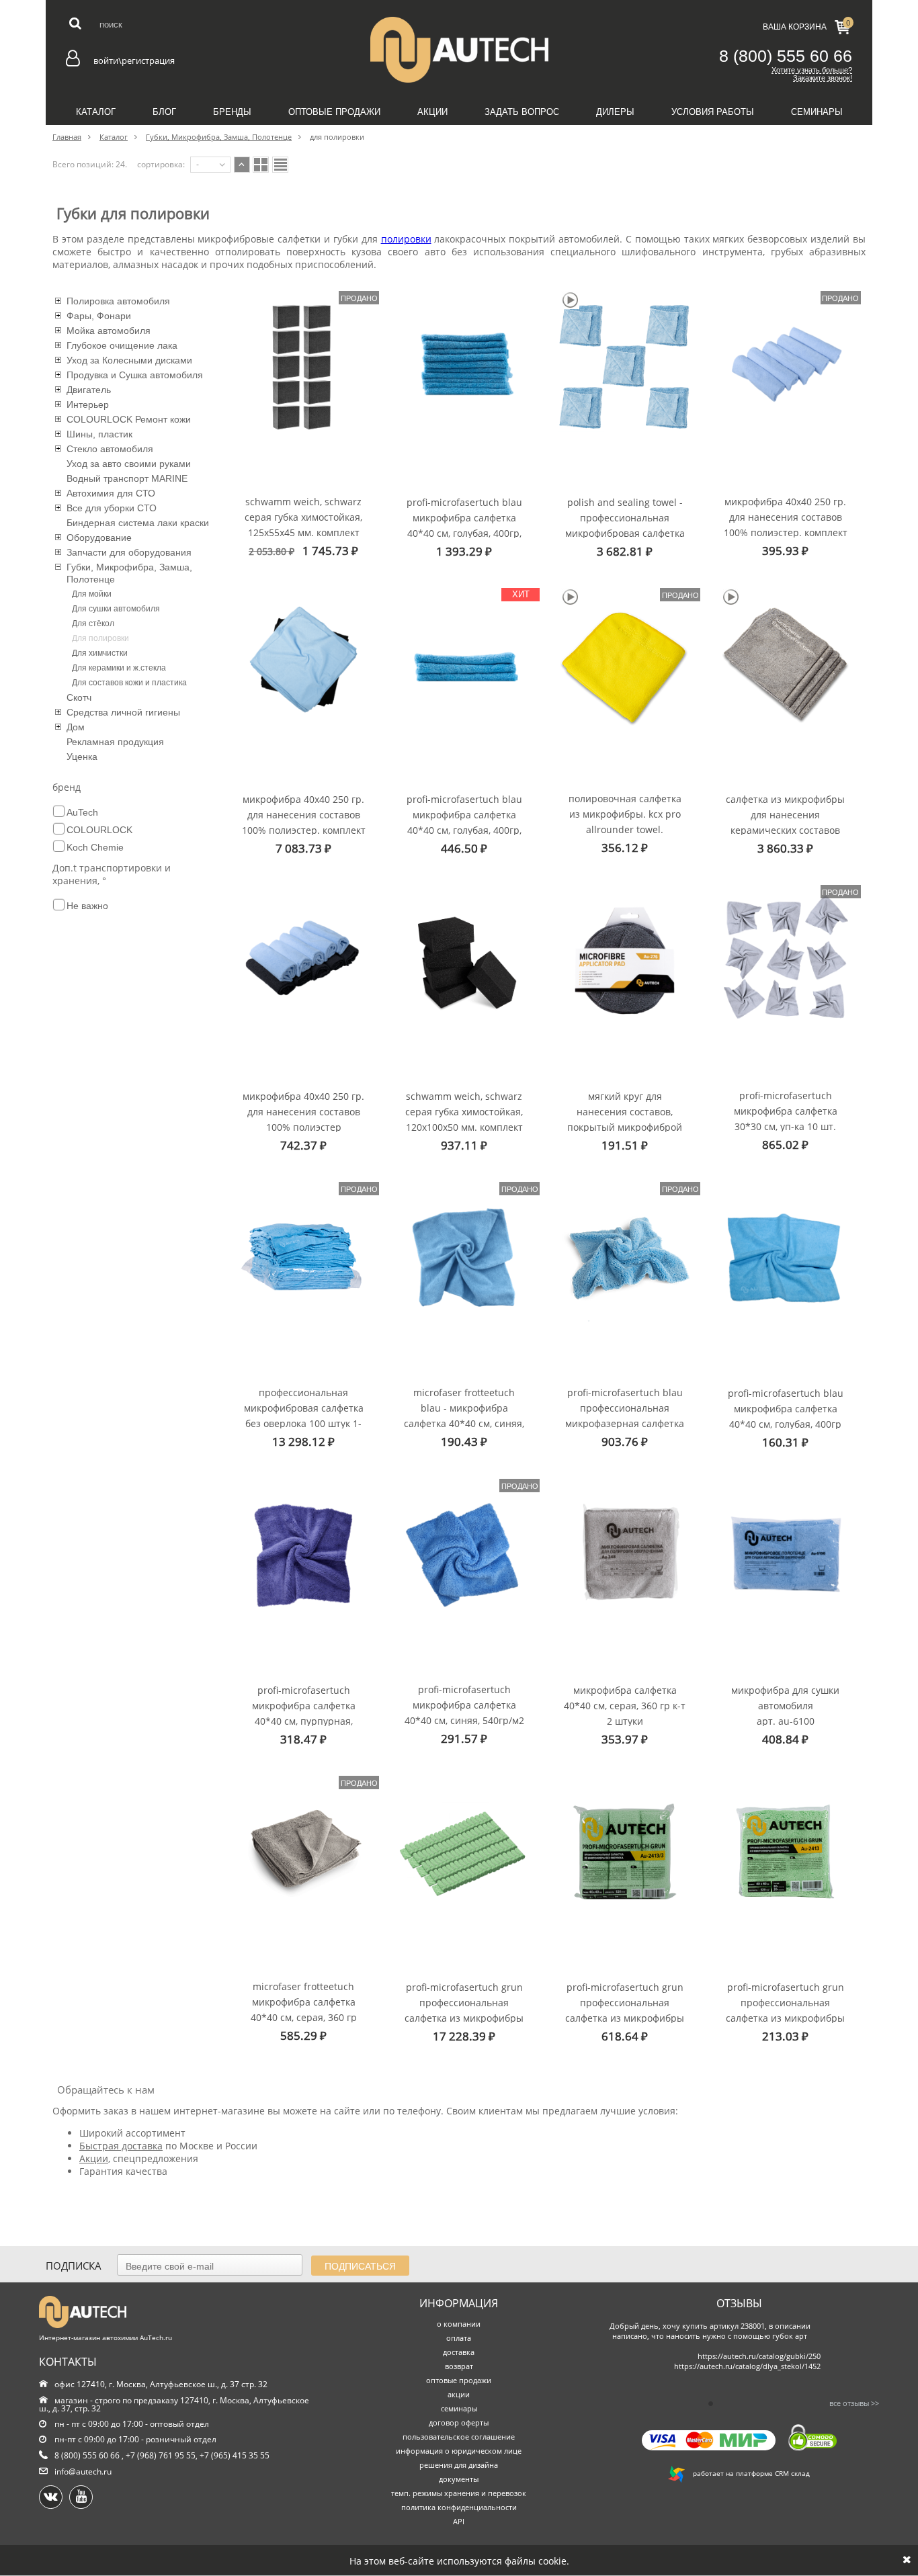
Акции (432, 112)
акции (459, 2394)
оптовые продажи (459, 2380)
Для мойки (92, 594)
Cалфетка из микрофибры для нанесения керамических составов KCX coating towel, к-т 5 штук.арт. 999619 (785, 814)
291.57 (464, 1738)
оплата (459, 2338)
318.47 (303, 1739)
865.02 (785, 1145)
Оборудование (99, 538)
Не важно (87, 906)
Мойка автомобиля (109, 331)
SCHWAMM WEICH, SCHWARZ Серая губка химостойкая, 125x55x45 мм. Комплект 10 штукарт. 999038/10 (303, 516)
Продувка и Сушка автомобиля (135, 375)
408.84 (785, 1739)
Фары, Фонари (99, 316)
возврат (459, 2366)
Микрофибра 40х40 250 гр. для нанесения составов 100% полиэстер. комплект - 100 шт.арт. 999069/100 (304, 814)
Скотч (79, 697)
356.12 (625, 848)
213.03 (785, 2036)
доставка (459, 2352)
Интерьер (88, 404)
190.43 (464, 1442)
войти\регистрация (134, 60)
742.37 (303, 1145)
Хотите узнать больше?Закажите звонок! (812, 74)
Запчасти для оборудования (129, 552)
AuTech (82, 812)
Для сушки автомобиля (116, 609)
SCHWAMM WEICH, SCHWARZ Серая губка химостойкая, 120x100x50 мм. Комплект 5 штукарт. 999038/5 (464, 1111)
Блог (164, 112)
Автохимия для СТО (111, 493)
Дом (76, 727)
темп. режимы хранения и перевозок (459, 2493)
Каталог (96, 112)
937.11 (464, 1145)
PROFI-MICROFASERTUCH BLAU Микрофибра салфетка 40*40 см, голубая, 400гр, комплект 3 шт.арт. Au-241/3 (464, 814)
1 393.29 (464, 551)
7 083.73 (303, 848)
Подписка (74, 2266)
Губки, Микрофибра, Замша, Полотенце (129, 573)
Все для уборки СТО (112, 508)
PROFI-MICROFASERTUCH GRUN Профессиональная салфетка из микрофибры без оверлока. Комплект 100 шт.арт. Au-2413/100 (464, 2002)
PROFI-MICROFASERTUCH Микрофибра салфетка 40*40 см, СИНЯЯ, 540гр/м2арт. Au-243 (464, 1704)
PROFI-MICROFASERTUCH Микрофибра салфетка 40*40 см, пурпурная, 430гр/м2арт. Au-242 (304, 1705)
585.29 (303, 2035)
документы (459, 2479)
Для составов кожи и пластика (129, 683)
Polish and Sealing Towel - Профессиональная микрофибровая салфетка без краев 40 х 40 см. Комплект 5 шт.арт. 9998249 (625, 517)
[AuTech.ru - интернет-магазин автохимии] (459, 50)
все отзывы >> (854, 2403)
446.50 (464, 848)
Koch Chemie (95, 847)
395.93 (785, 551)
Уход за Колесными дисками (129, 360)
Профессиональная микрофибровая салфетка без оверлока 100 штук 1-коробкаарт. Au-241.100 (304, 1407)
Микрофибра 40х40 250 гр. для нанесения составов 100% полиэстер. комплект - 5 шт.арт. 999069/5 (786, 516)
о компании (459, 2324)
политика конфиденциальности (459, 2507)
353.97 (625, 1739)
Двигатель (89, 390)
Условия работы (713, 112)
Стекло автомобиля (110, 449)
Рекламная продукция (115, 742)
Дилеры (615, 112)
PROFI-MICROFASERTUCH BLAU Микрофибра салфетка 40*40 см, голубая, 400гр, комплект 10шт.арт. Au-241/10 (464, 517)
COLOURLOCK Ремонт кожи (129, 419)
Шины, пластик (99, 434)
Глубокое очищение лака (122, 345)
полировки (406, 239)
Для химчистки (100, 653)
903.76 (625, 1442)
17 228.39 (464, 2036)
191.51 (625, 1145)
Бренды (232, 112)
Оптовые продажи (334, 112)
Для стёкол (93, 624)
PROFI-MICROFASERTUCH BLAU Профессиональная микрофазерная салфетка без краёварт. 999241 (625, 1407)
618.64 (625, 2036)
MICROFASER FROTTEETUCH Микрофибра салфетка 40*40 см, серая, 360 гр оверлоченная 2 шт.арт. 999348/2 (304, 2001)
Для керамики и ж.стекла (119, 668)
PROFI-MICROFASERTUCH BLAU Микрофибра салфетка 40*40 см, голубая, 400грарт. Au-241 (786, 1408)
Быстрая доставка (121, 2146)
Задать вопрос (522, 112)
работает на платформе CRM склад (747, 2473)
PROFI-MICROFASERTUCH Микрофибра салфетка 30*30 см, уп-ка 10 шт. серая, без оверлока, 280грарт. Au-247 (786, 1110)
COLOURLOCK (99, 830)
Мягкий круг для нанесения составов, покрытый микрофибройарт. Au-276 (625, 1111)
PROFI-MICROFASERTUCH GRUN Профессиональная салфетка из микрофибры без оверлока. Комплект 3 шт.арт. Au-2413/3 (625, 2002)
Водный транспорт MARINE (127, 478)
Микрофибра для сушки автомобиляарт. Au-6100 (785, 1705)
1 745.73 (330, 551)
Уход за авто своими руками (129, 464)
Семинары (817, 112)
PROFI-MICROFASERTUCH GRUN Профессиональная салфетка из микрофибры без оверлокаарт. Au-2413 (785, 2002)
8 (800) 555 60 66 (786, 56)
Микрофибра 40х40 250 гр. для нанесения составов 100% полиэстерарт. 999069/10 (303, 1111)
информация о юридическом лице (459, 2451)
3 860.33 (785, 848)
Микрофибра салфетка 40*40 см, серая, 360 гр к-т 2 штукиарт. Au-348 (625, 1705)
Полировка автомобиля (118, 301)
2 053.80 (272, 551)
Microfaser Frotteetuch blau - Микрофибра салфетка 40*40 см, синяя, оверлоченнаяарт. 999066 (464, 1407)
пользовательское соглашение (459, 2437)
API (459, 2521)
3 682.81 (625, 551)
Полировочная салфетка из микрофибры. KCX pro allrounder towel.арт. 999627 (625, 813)
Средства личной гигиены (123, 712)
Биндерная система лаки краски (138, 523)
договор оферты (459, 2422)
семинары (459, 2408)
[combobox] (210, 165)
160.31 (785, 1442)
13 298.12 (303, 1442)
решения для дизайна (459, 2465)
